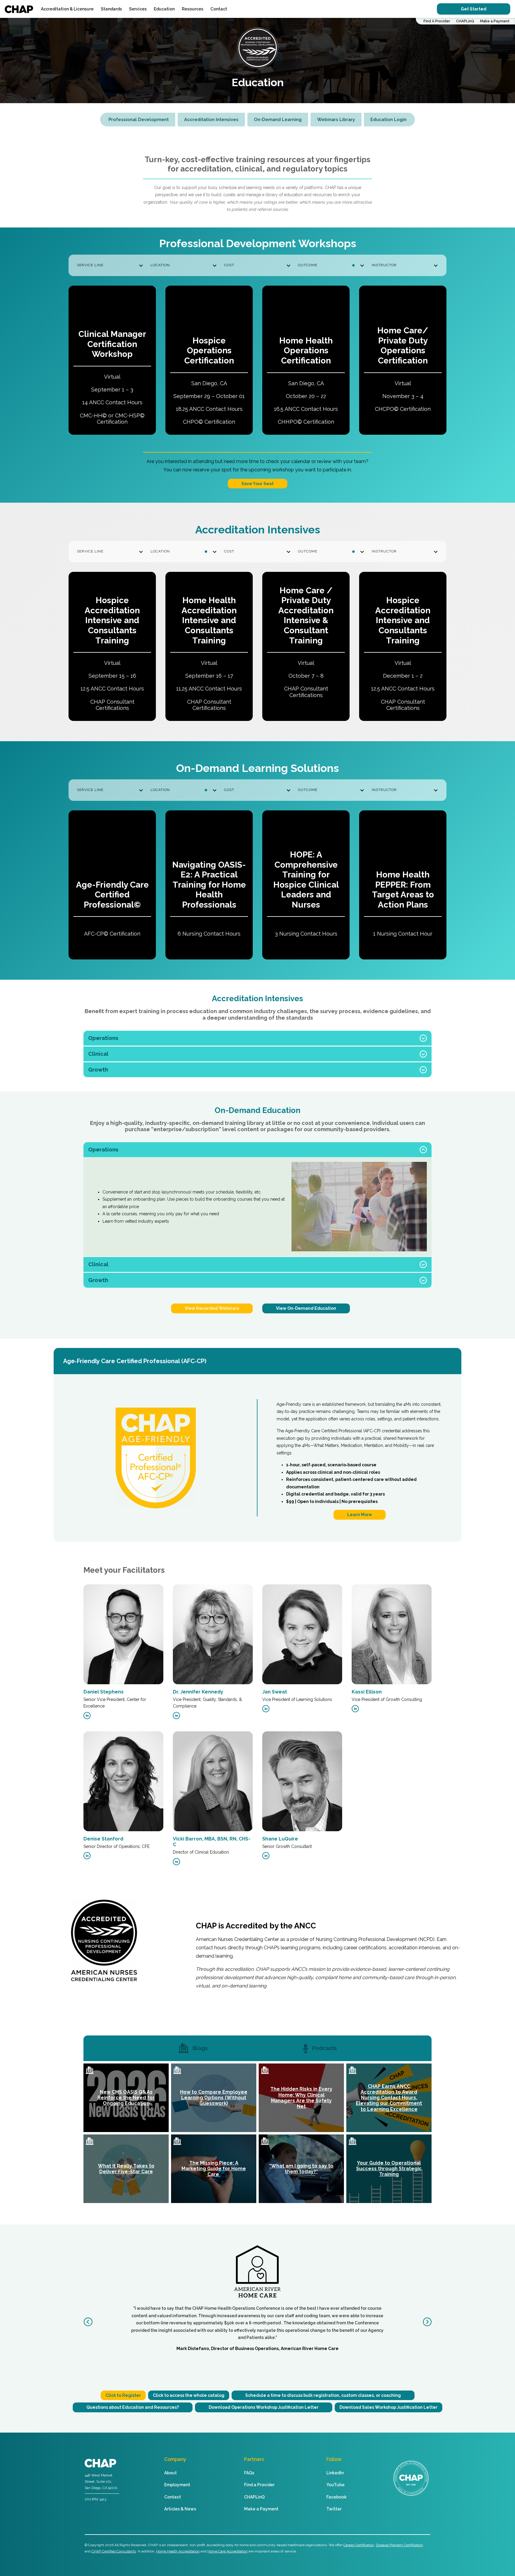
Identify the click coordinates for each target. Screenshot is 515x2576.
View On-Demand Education (306, 1308)
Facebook (336, 2497)
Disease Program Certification (399, 2545)
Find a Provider (259, 2485)
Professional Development (139, 120)
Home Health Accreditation (178, 2551)
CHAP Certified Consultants (114, 2551)
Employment (177, 2485)
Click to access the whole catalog (189, 2395)
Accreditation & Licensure (67, 9)
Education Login (388, 120)
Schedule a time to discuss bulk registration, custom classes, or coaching (323, 2395)
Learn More (360, 1515)
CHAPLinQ (465, 21)
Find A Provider (437, 21)
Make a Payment (495, 21)
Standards (111, 9)
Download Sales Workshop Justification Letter (388, 2407)
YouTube (335, 2485)
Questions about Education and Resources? (133, 2407)
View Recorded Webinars (212, 1308)
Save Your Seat (257, 484)
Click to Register (123, 2395)
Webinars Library (336, 120)
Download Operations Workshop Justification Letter (264, 2407)
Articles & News (180, 2509)
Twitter (334, 2509)
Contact (219, 9)
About (170, 2473)
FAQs (249, 2473)
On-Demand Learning (278, 120)
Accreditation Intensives (211, 120)
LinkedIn (335, 2473)
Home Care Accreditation (228, 2551)
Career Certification (359, 2545)
